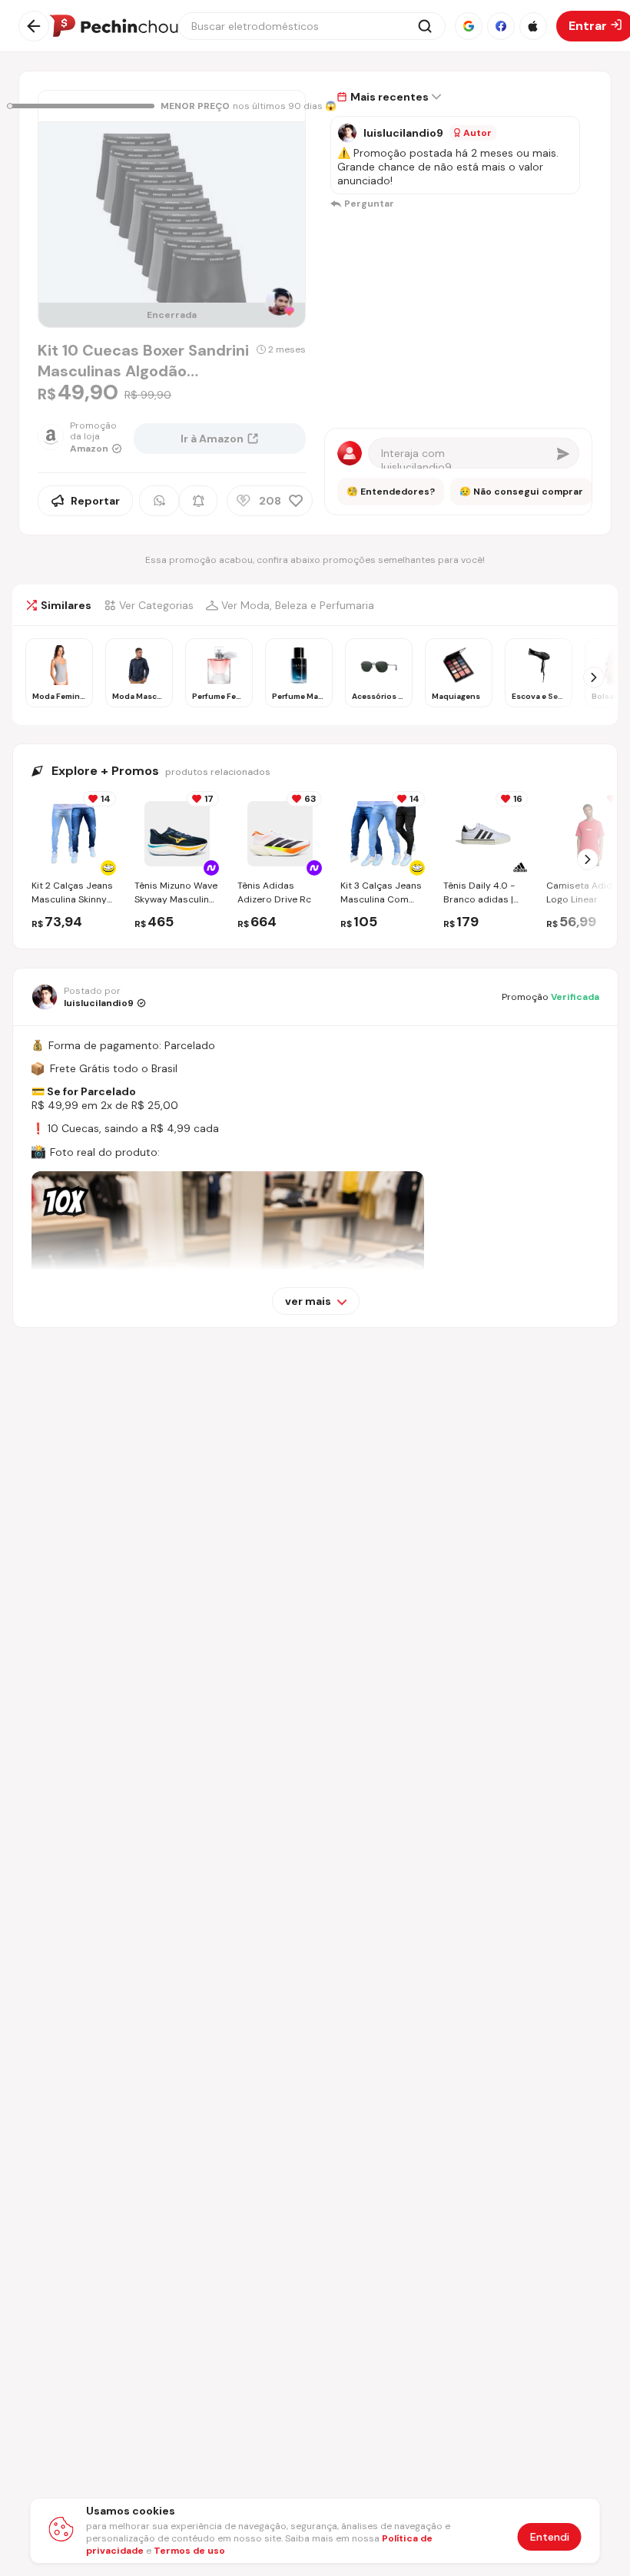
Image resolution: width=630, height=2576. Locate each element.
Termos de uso (189, 2551)
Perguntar (369, 204)
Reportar (95, 501)
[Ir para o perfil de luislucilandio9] (347, 133)
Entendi (550, 2537)
